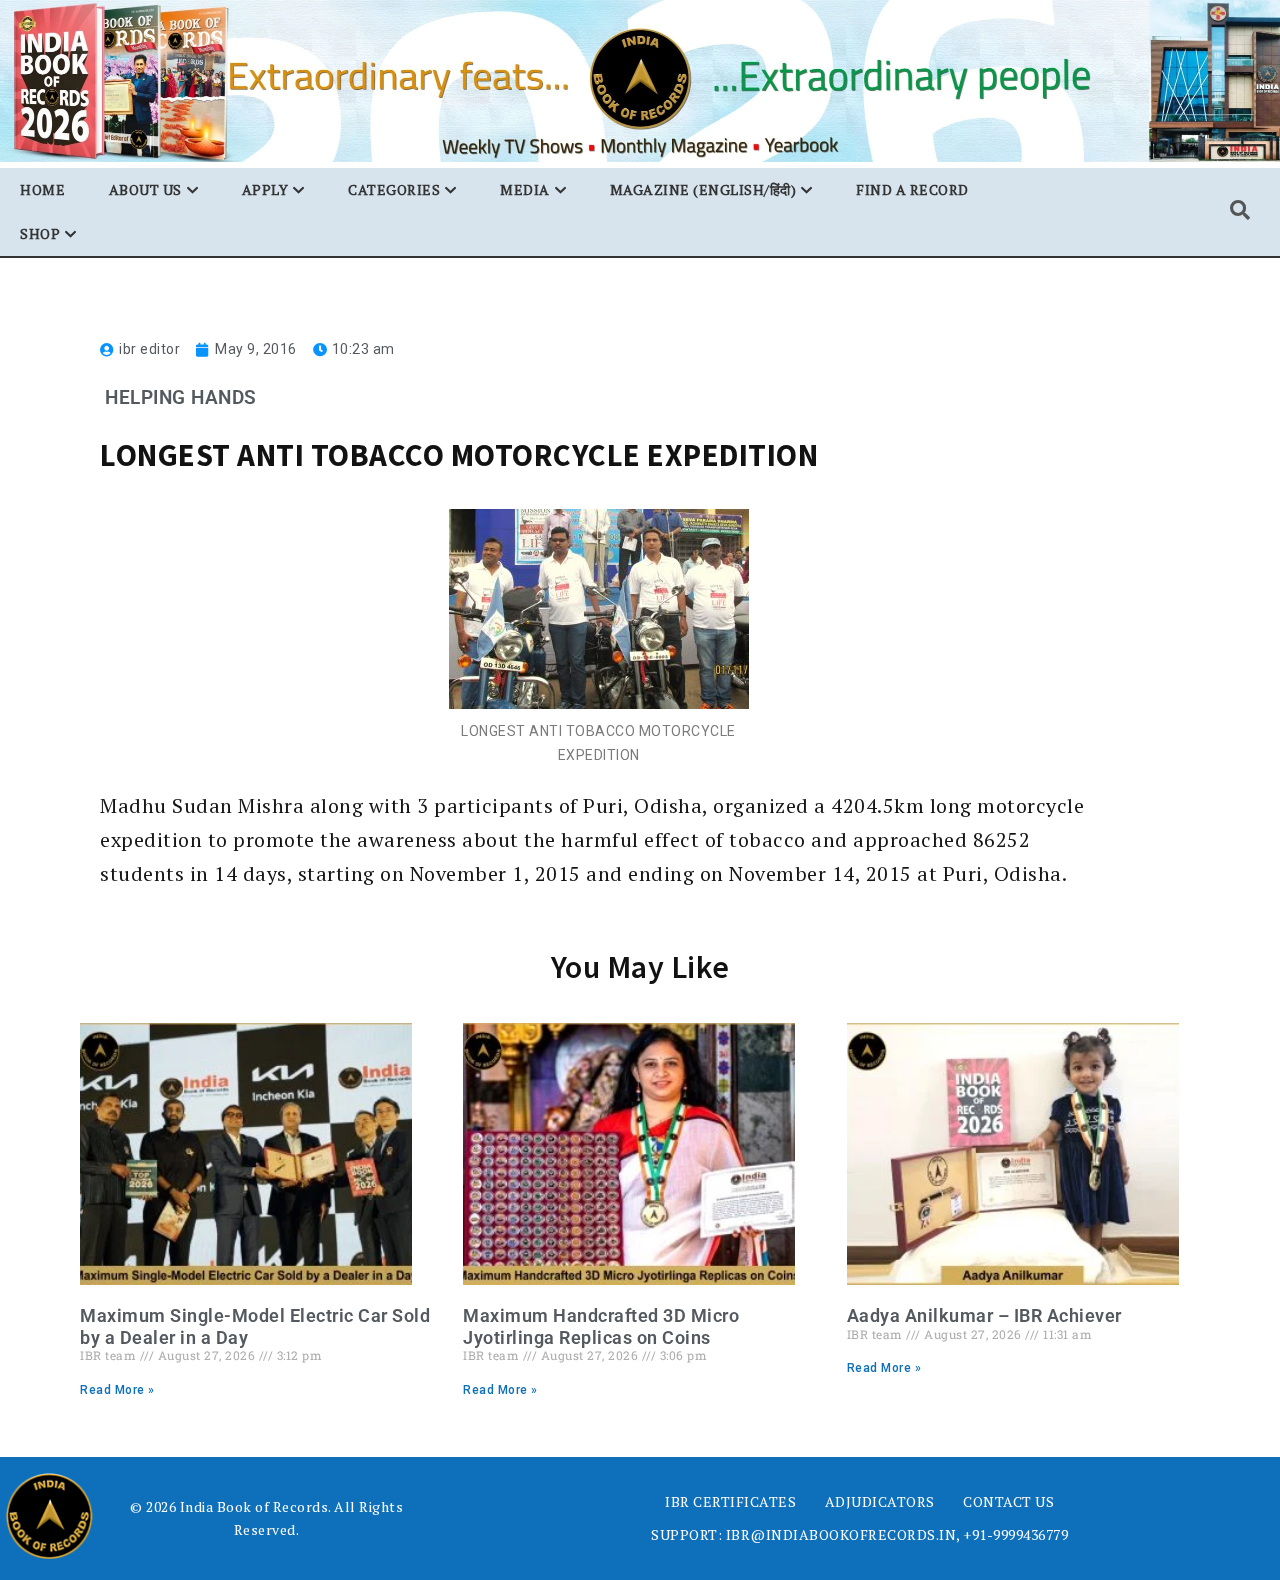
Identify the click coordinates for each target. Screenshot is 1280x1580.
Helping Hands (181, 397)
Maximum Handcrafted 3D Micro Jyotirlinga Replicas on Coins (601, 1326)
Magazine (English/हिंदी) (703, 189)
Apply (265, 189)
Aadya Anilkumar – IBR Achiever (984, 1315)
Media (525, 189)
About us (145, 189)
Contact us (1008, 1501)
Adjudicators (880, 1501)
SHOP (40, 233)
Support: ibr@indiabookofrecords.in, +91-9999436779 (859, 1534)
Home (42, 189)
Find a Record (912, 189)
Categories (394, 189)
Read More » (117, 1390)
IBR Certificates (730, 1501)
